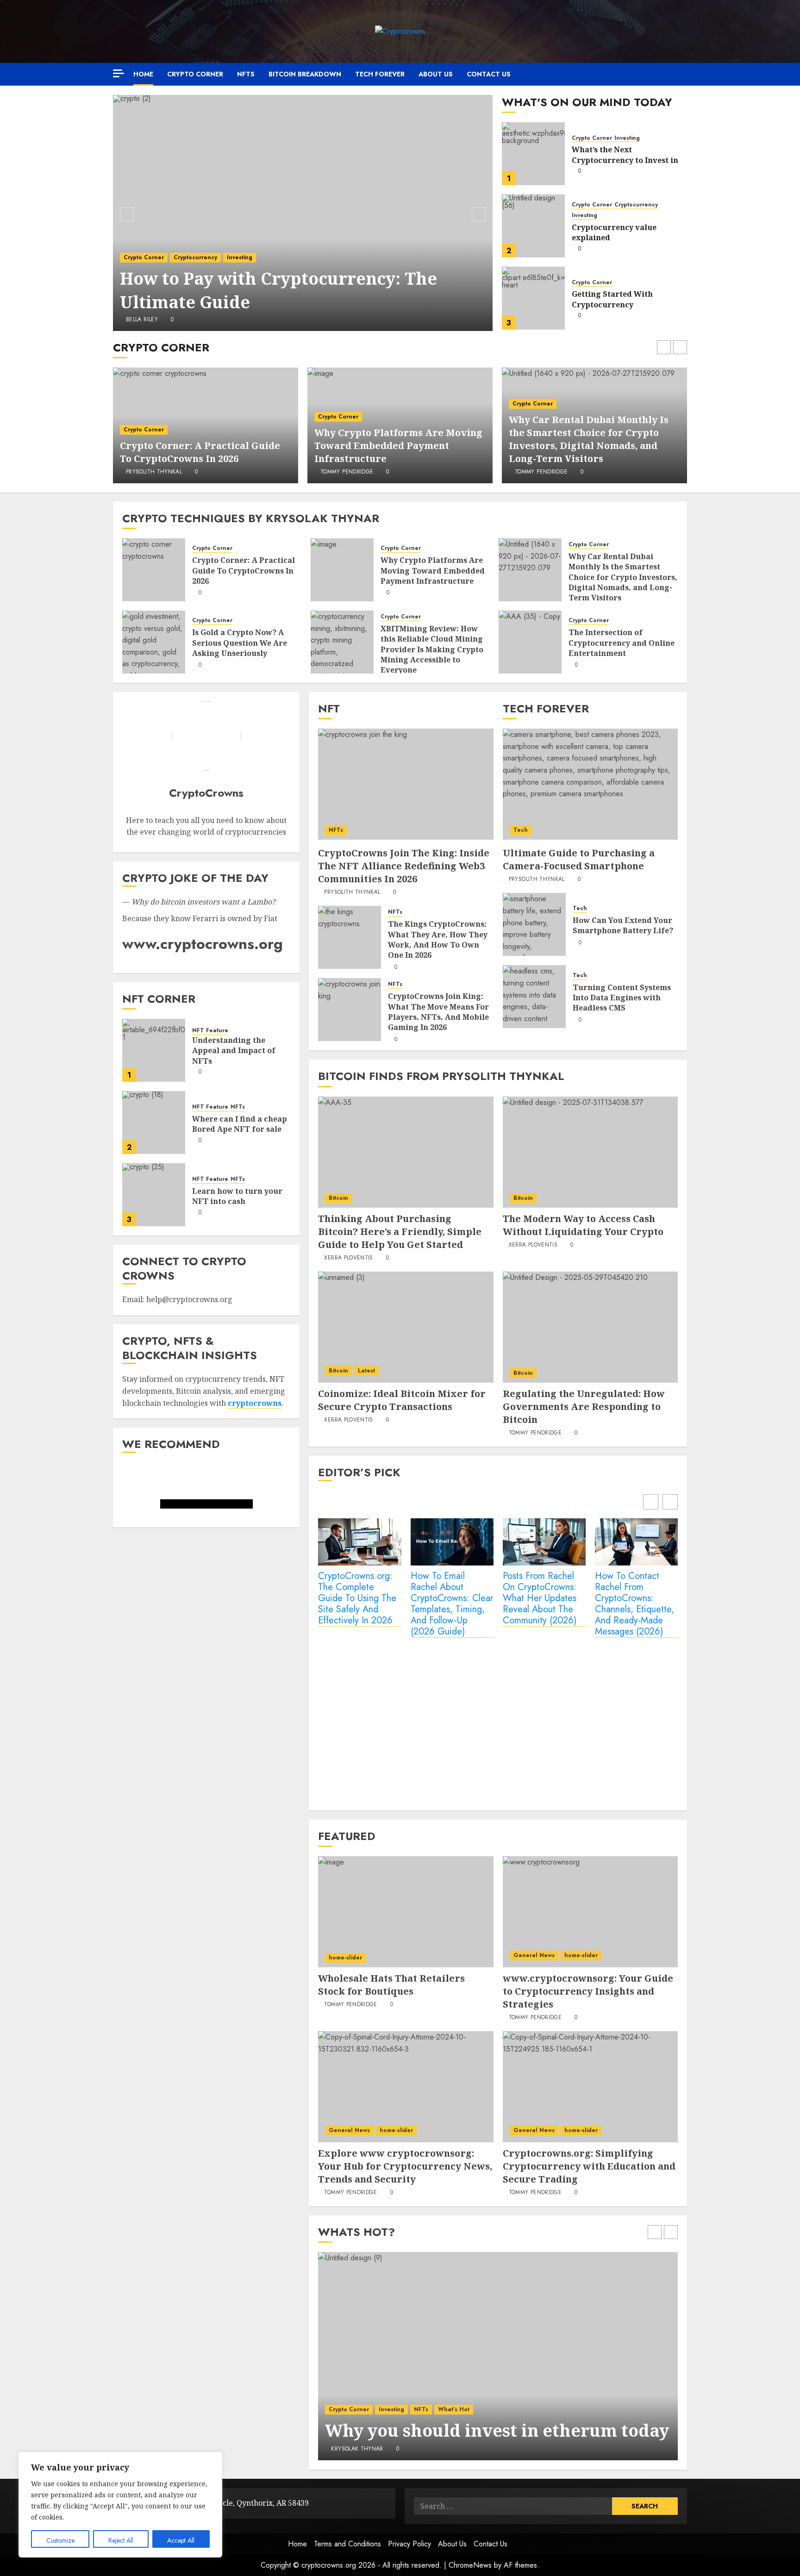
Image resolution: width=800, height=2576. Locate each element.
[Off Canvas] (119, 73)
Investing (240, 257)
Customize (60, 2540)
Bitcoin (338, 1198)
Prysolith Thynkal (154, 472)
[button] (681, 74)
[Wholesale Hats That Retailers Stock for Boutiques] (406, 1912)
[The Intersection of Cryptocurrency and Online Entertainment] (530, 642)
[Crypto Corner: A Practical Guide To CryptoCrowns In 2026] (154, 570)
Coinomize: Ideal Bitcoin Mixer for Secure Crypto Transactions (402, 1400)
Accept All (181, 2540)
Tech (521, 830)
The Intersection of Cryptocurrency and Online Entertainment (622, 643)
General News (534, 1955)
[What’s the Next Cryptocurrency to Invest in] (533, 154)
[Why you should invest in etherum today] (498, 2356)
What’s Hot (454, 2409)
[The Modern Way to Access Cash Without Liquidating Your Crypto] (590, 1152)
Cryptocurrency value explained (614, 232)
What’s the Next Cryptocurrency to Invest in (625, 155)
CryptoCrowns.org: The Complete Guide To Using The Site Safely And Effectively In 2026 (357, 1599)
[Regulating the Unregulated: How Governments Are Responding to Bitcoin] (590, 1327)
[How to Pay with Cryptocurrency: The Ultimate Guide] (303, 213)
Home (143, 74)
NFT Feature (210, 1031)
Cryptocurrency (195, 257)
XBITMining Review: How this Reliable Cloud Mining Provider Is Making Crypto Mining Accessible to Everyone (432, 649)
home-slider (345, 1958)
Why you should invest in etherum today (497, 2430)
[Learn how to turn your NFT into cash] (154, 1195)
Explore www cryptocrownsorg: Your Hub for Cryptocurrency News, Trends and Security (405, 2166)
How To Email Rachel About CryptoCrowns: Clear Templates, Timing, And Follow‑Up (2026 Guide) (452, 1604)
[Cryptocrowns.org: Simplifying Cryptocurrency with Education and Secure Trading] (590, 2087)
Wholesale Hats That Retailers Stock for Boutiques (391, 1985)
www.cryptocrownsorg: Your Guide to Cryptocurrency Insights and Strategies (588, 1991)
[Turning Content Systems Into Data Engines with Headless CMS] (534, 997)
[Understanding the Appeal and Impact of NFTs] (154, 1050)
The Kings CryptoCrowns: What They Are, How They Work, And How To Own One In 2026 (438, 939)
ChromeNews (470, 2565)
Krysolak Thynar (357, 2449)
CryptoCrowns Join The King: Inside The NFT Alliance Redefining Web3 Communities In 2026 (404, 866)
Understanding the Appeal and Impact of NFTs (234, 1051)
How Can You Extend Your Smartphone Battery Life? (623, 925)
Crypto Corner (195, 74)
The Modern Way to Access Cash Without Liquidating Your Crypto (583, 1225)
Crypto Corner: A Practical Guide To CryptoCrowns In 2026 (200, 452)
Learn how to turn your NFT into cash (237, 1196)
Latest (366, 1371)
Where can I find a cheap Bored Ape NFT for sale (240, 1124)
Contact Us (489, 74)
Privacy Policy (409, 2544)
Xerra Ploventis (348, 1258)
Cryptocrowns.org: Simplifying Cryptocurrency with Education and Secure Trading (589, 2166)
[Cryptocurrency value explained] (533, 226)
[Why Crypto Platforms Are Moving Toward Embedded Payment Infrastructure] (342, 570)
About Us (436, 74)
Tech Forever (380, 74)
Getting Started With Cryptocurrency (612, 299)
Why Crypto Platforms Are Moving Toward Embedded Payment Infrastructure (398, 446)
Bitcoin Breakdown (305, 74)
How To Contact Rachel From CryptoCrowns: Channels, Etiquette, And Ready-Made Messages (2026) (634, 1604)
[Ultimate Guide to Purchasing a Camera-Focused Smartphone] (590, 784)
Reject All (121, 2540)
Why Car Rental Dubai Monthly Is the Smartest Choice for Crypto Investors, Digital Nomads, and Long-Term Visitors (589, 439)
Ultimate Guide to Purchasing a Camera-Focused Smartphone (579, 859)
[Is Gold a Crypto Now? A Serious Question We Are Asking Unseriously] (154, 642)
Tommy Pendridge (347, 472)
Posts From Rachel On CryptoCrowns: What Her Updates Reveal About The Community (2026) (540, 1599)
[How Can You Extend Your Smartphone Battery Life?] (534, 924)
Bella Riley (142, 320)
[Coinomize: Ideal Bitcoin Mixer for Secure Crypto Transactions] (406, 1327)
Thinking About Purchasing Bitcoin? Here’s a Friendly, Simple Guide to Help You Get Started (400, 1232)
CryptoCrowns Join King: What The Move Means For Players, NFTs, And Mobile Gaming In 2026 (438, 1012)
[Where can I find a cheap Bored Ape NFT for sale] (154, 1123)
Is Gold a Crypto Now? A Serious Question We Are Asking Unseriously (240, 643)
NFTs (246, 74)
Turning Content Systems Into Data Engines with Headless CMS (622, 998)
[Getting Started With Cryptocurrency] (533, 298)
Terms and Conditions (347, 2544)
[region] (120, 2505)
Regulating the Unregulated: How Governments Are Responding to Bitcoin (584, 1407)
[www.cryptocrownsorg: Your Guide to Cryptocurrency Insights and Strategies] (590, 1912)
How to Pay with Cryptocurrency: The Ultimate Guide (278, 290)
